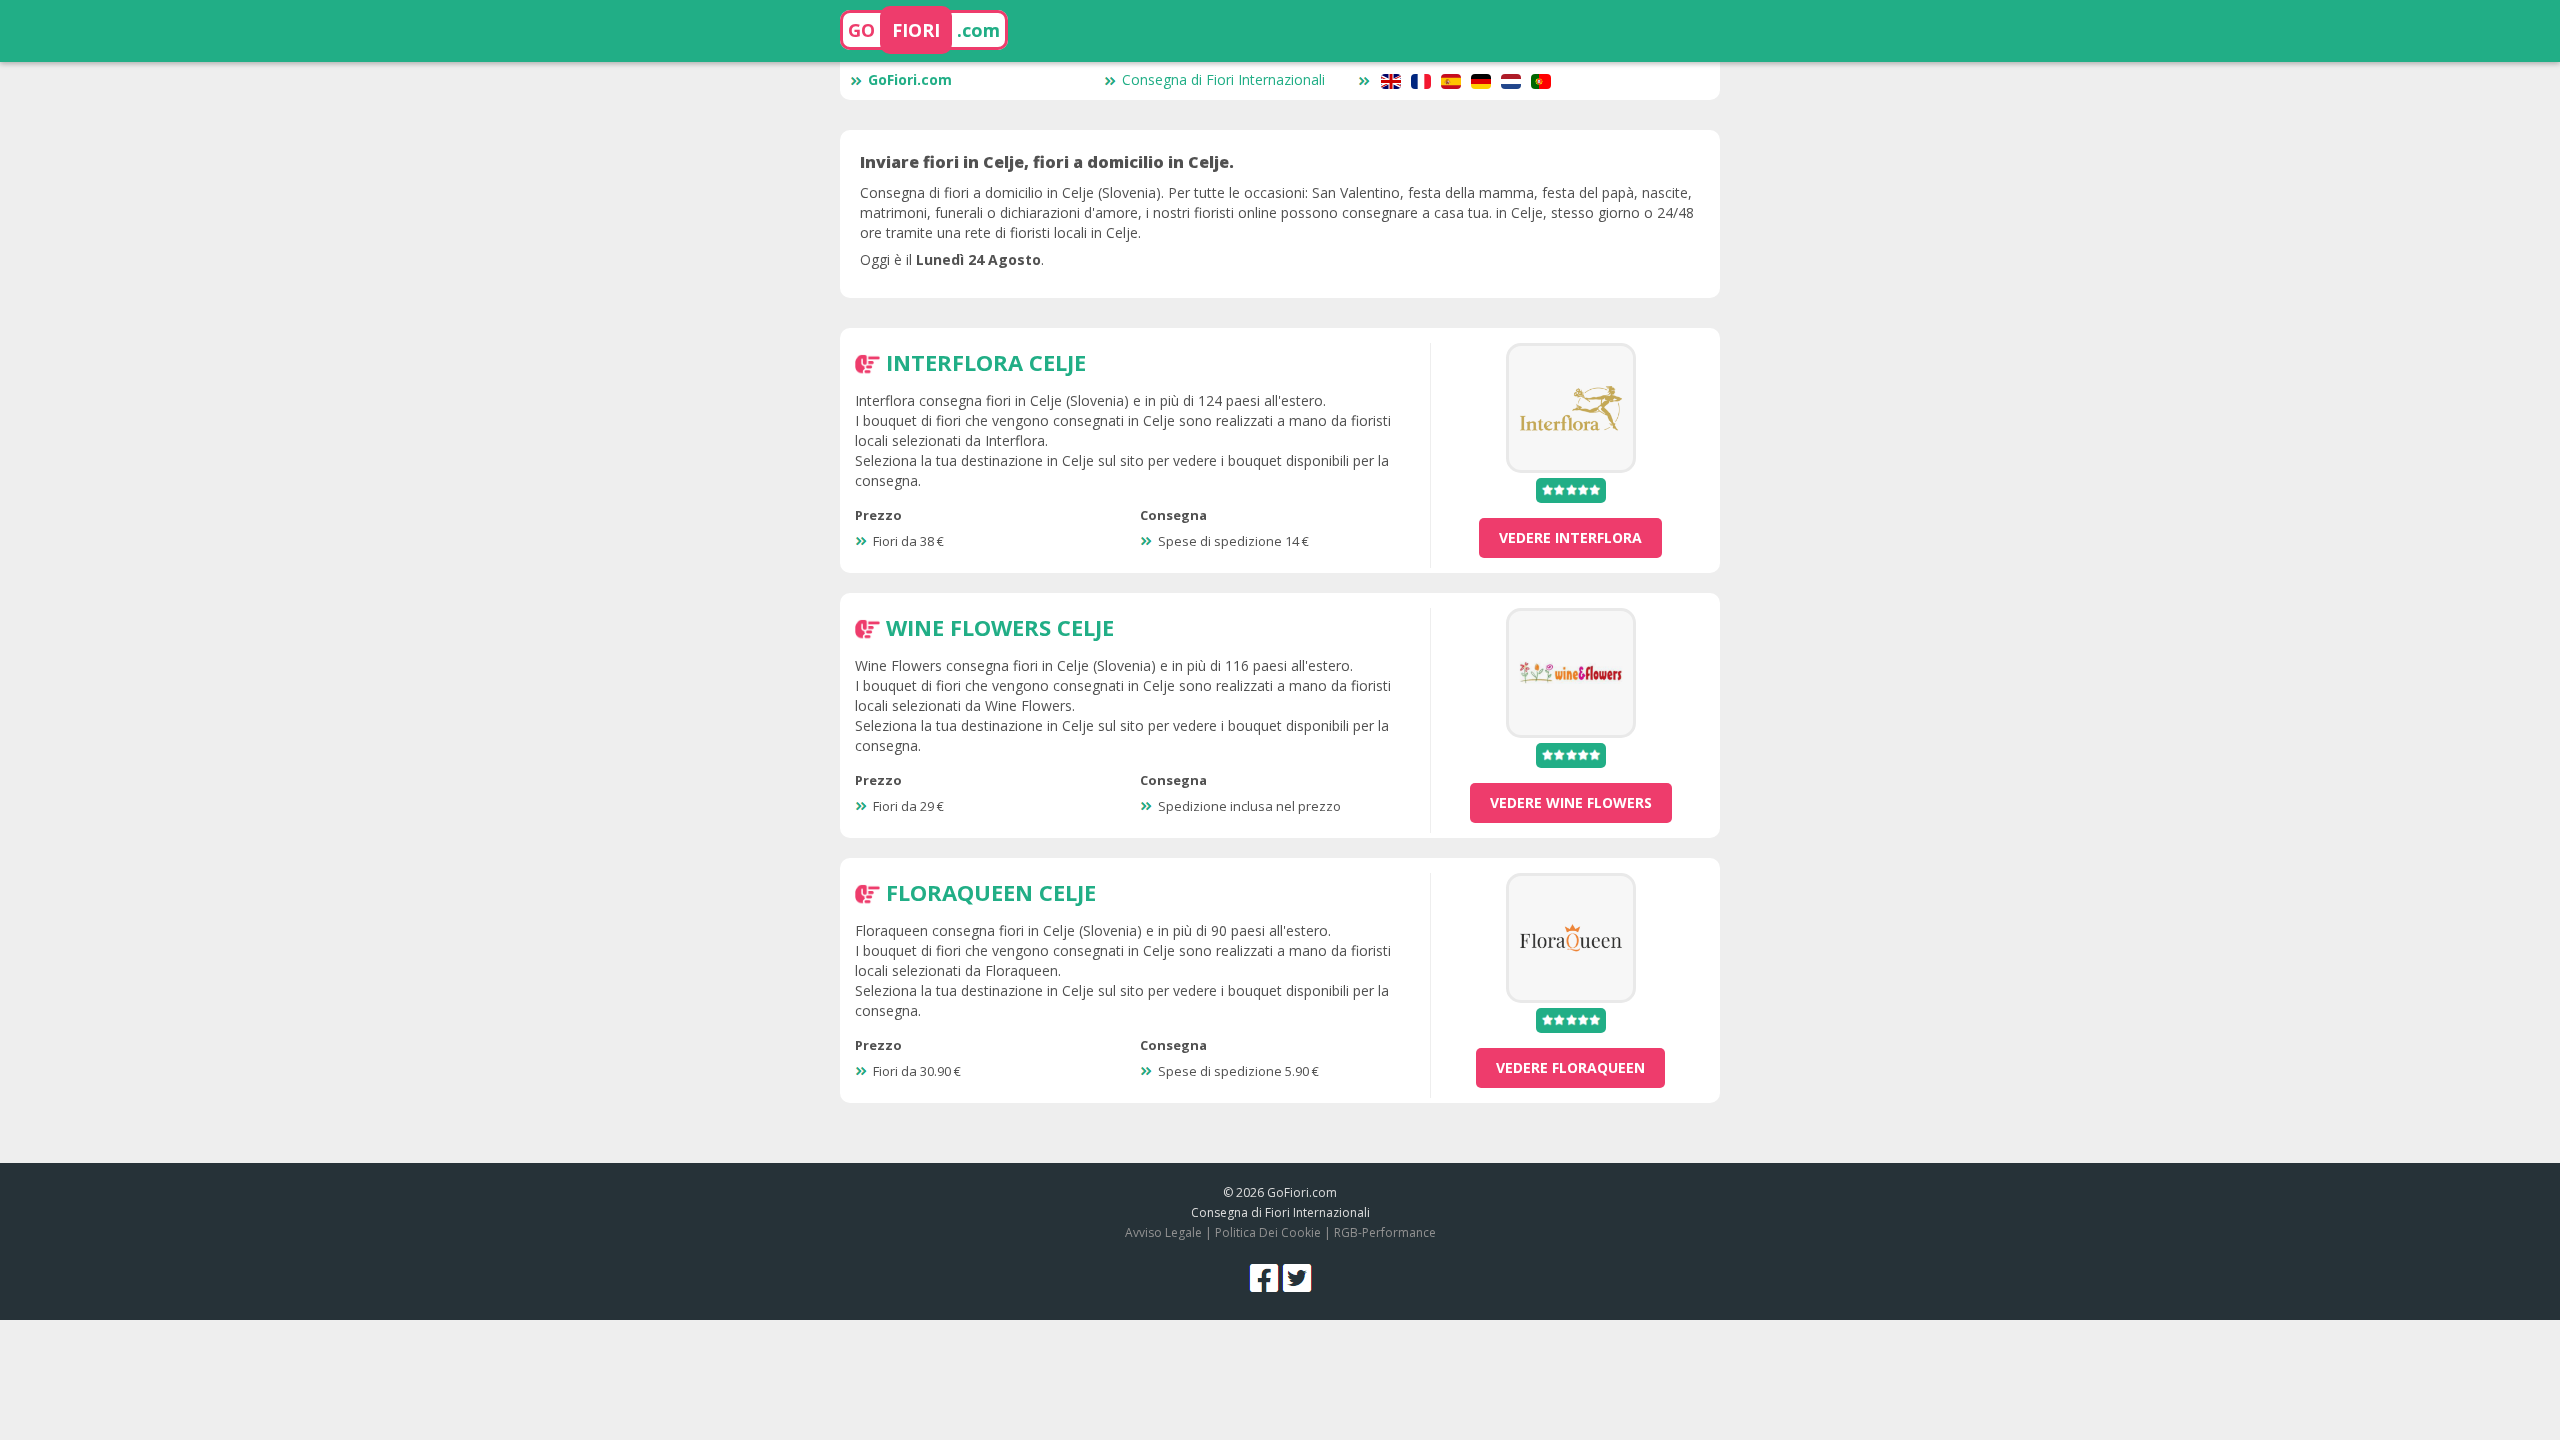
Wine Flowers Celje (1000, 627)
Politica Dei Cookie (1268, 1232)
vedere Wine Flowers (1571, 802)
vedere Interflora (1570, 537)
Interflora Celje (986, 362)
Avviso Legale (1163, 1232)
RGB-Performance (1385, 1232)
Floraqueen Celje (991, 892)
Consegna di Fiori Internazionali (1223, 79)
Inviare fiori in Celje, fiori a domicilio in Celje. (1047, 162)
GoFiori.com (910, 79)
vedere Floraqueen (1570, 1067)
